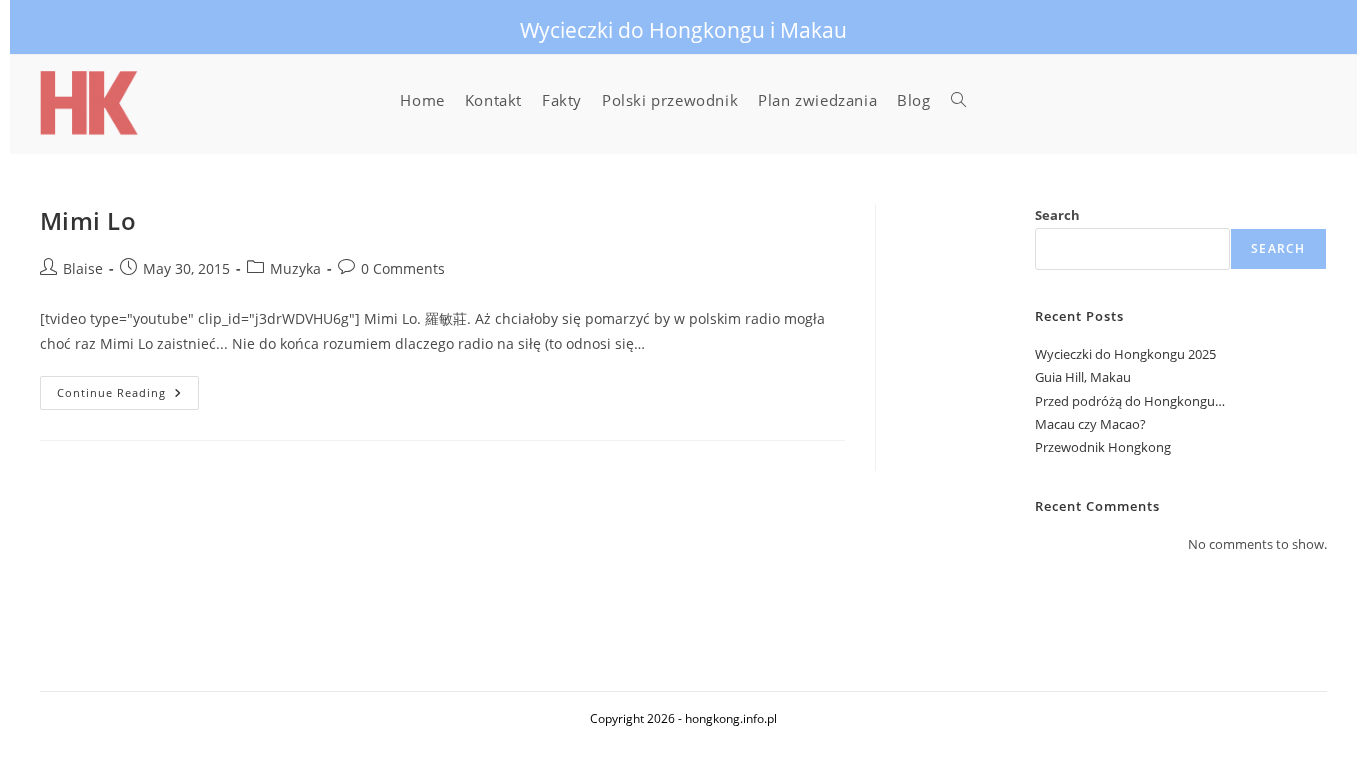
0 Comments (403, 268)
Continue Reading (128, 396)
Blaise (83, 268)
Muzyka (295, 268)
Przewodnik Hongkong (1103, 447)
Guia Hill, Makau (1083, 377)
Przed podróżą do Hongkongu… (1130, 401)
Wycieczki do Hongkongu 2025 (1125, 354)
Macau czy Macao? (1090, 424)
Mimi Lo (88, 220)
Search (1057, 215)
